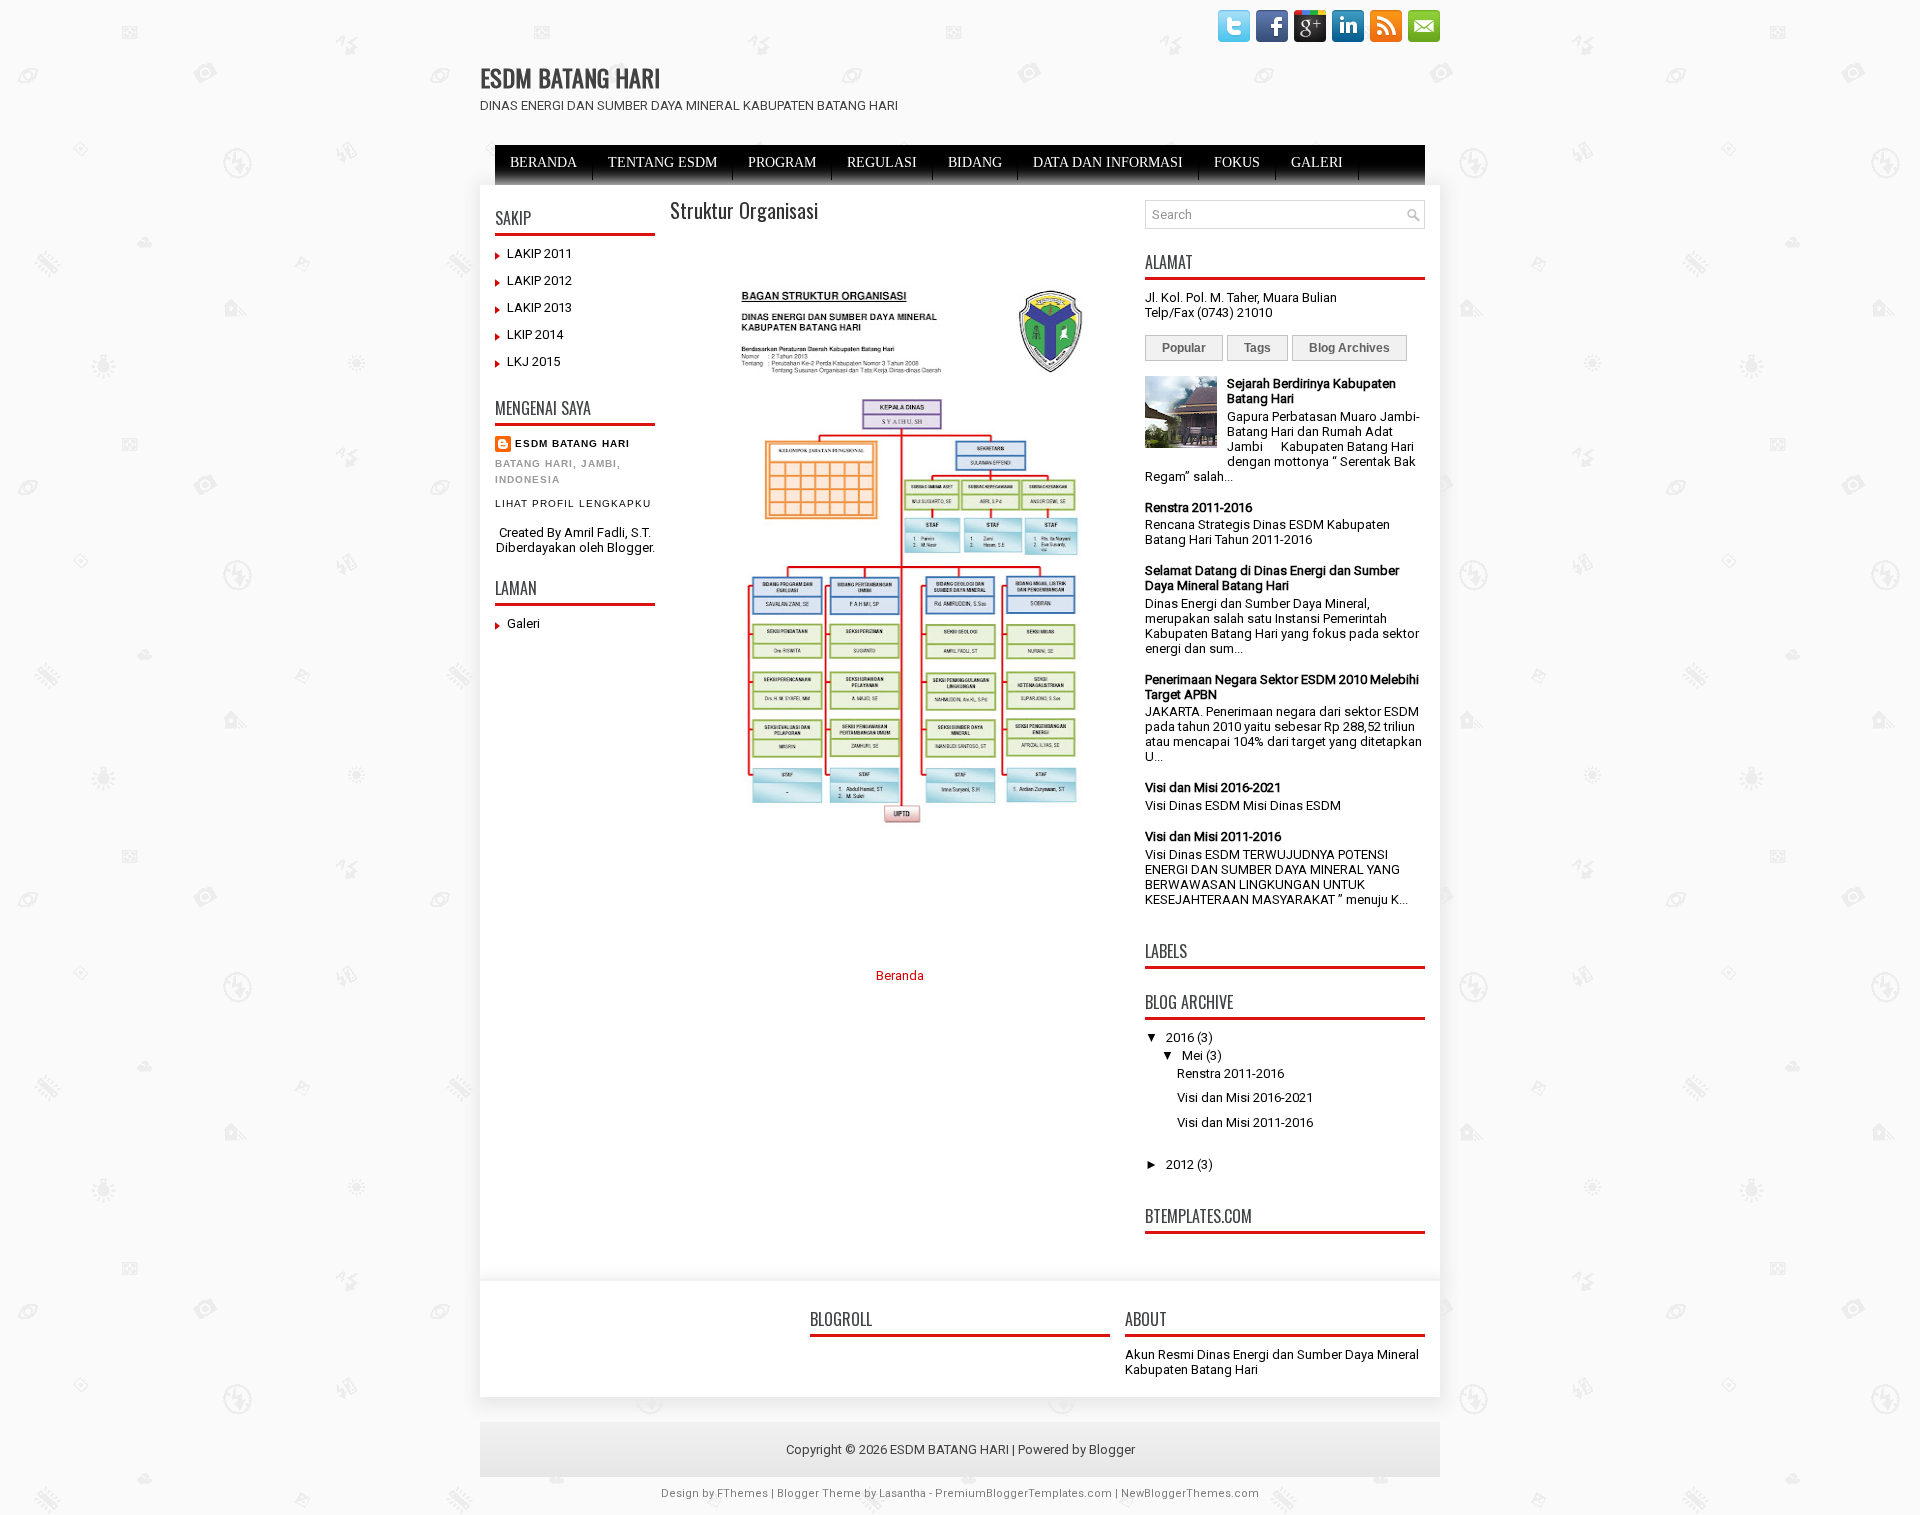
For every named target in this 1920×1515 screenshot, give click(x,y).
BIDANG (975, 162)
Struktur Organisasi (744, 210)
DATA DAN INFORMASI (1108, 162)
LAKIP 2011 (539, 253)
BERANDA (543, 162)
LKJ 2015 (533, 361)
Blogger (629, 547)
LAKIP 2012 (539, 280)
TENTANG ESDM (662, 162)
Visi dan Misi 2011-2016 (1213, 836)
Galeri (523, 623)
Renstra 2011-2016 (1198, 507)
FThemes (742, 1493)
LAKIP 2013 (539, 307)
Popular (1184, 348)
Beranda (900, 975)
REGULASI (882, 162)
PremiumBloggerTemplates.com (1023, 1493)
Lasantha (902, 1493)
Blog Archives (1349, 348)
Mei (1192, 1055)
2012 (1180, 1164)
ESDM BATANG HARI (570, 77)
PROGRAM (782, 162)
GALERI (1317, 162)
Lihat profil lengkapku (573, 503)
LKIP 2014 (535, 334)
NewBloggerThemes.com (1190, 1493)
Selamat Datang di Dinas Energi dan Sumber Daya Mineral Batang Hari (1272, 578)
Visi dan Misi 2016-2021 (1213, 787)
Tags (1257, 348)
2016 (1180, 1037)
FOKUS (1237, 162)
